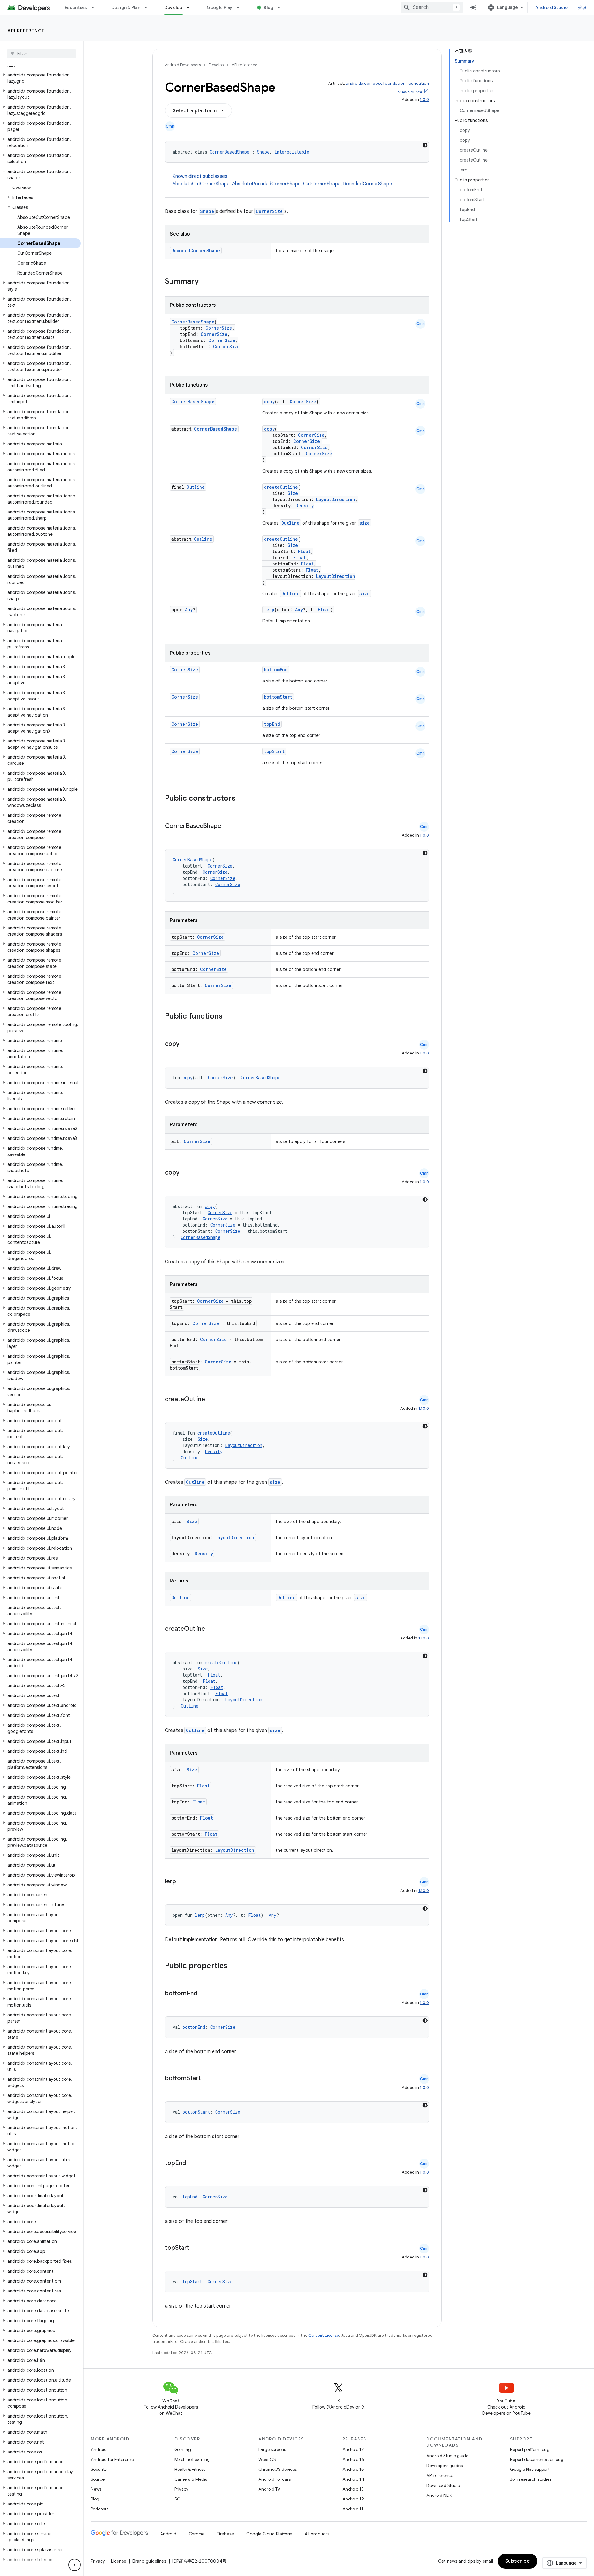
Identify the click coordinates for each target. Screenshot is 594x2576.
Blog (268, 7)
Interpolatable (292, 152)
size (365, 523)
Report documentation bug (537, 2459)
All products (317, 2534)
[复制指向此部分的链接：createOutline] (211, 1400)
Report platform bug (530, 2449)
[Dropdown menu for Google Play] (241, 7)
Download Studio (443, 2485)
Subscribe (518, 2561)
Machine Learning (192, 2459)
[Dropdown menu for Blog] (282, 7)
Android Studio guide (447, 2456)
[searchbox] (42, 54)
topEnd (272, 724)
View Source (410, 92)
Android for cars (274, 2479)
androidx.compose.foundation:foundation (387, 83)
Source (98, 2479)
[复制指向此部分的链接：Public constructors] (243, 799)
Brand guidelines (149, 2561)
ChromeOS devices (278, 2469)
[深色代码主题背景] (425, 145)
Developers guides (444, 2466)
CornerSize (269, 211)
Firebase (225, 2534)
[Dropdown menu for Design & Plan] (148, 7)
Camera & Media (191, 2479)
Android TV (269, 2489)
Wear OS (267, 2459)
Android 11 (353, 2509)
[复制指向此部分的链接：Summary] (205, 282)
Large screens (272, 2449)
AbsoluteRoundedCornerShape (266, 184)
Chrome (197, 2534)
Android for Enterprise (112, 2459)
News (96, 2489)
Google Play (220, 7)
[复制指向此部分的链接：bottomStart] (207, 2079)
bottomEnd (276, 670)
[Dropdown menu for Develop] (191, 7)
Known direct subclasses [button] (282, 180)
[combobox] (432, 7)
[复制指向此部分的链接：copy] (186, 1044)
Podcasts (99, 2509)
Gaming (183, 2449)
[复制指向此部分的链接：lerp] (182, 1882)
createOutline (281, 487)
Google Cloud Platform (269, 2534)
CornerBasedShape (230, 152)
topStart (274, 751)
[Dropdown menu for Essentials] (96, 7)
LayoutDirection (336, 499)
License (119, 2561)
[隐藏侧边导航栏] (75, 2565)
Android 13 (353, 2489)
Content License (324, 2335)
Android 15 (353, 2469)
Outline (196, 487)
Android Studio (552, 7)
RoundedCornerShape (368, 184)
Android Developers (183, 65)
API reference (26, 31)
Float (304, 551)
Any (189, 610)
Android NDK (439, 2495)
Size (293, 493)
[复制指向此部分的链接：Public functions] (230, 1017)
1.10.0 (424, 1408)
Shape (263, 152)
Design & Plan (126, 7)
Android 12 (353, 2499)
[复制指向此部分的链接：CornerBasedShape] (227, 826)
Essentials (76, 7)
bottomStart (278, 697)
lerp (269, 610)
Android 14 (353, 2479)
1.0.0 (424, 100)
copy (269, 402)
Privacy (181, 2489)
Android (99, 2449)
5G (178, 2499)
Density (305, 506)
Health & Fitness (190, 2469)
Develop (173, 7)
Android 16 (353, 2459)
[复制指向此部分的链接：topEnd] (192, 2163)
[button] (40, 78)
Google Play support (530, 2469)
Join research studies (531, 2479)
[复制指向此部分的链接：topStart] (196, 2248)
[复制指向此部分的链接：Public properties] (235, 1966)
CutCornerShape (322, 184)
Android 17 (353, 2449)
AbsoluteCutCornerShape (201, 184)
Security (99, 2469)
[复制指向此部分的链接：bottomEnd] (204, 1994)
